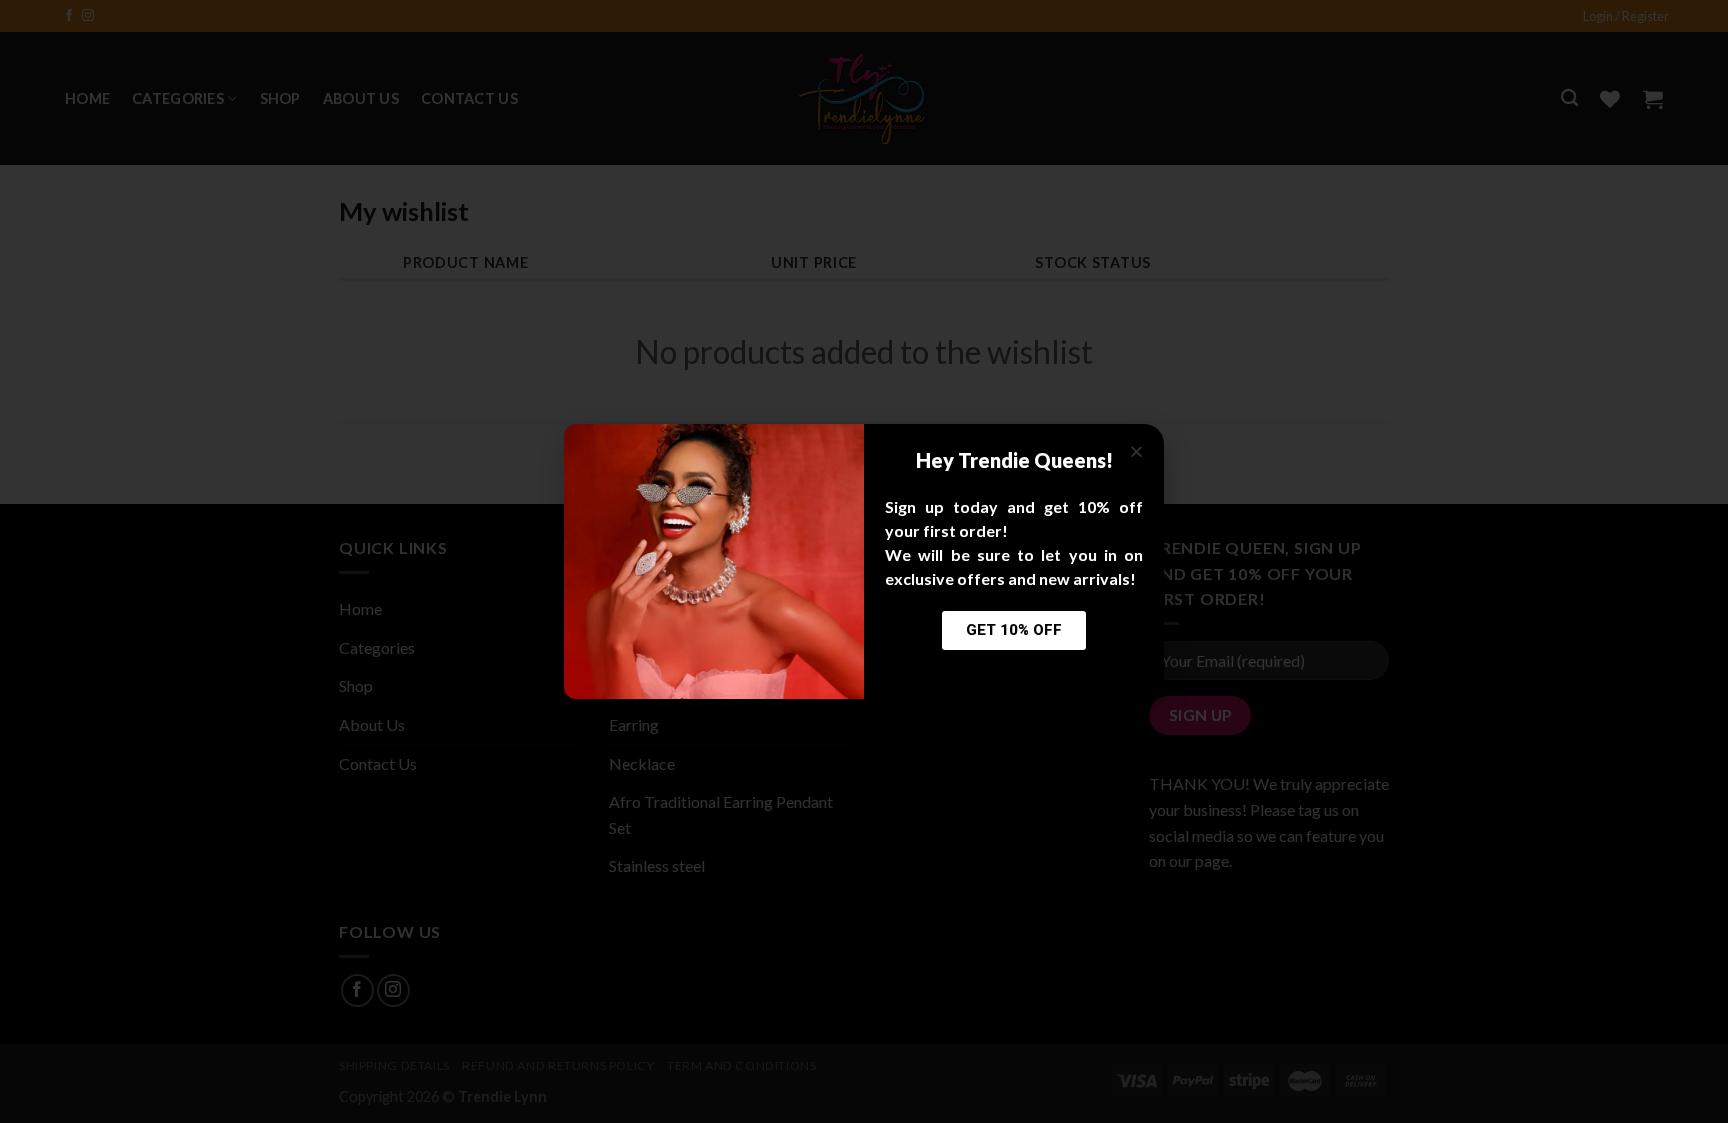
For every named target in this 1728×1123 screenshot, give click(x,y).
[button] (1136, 451)
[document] (864, 561)
